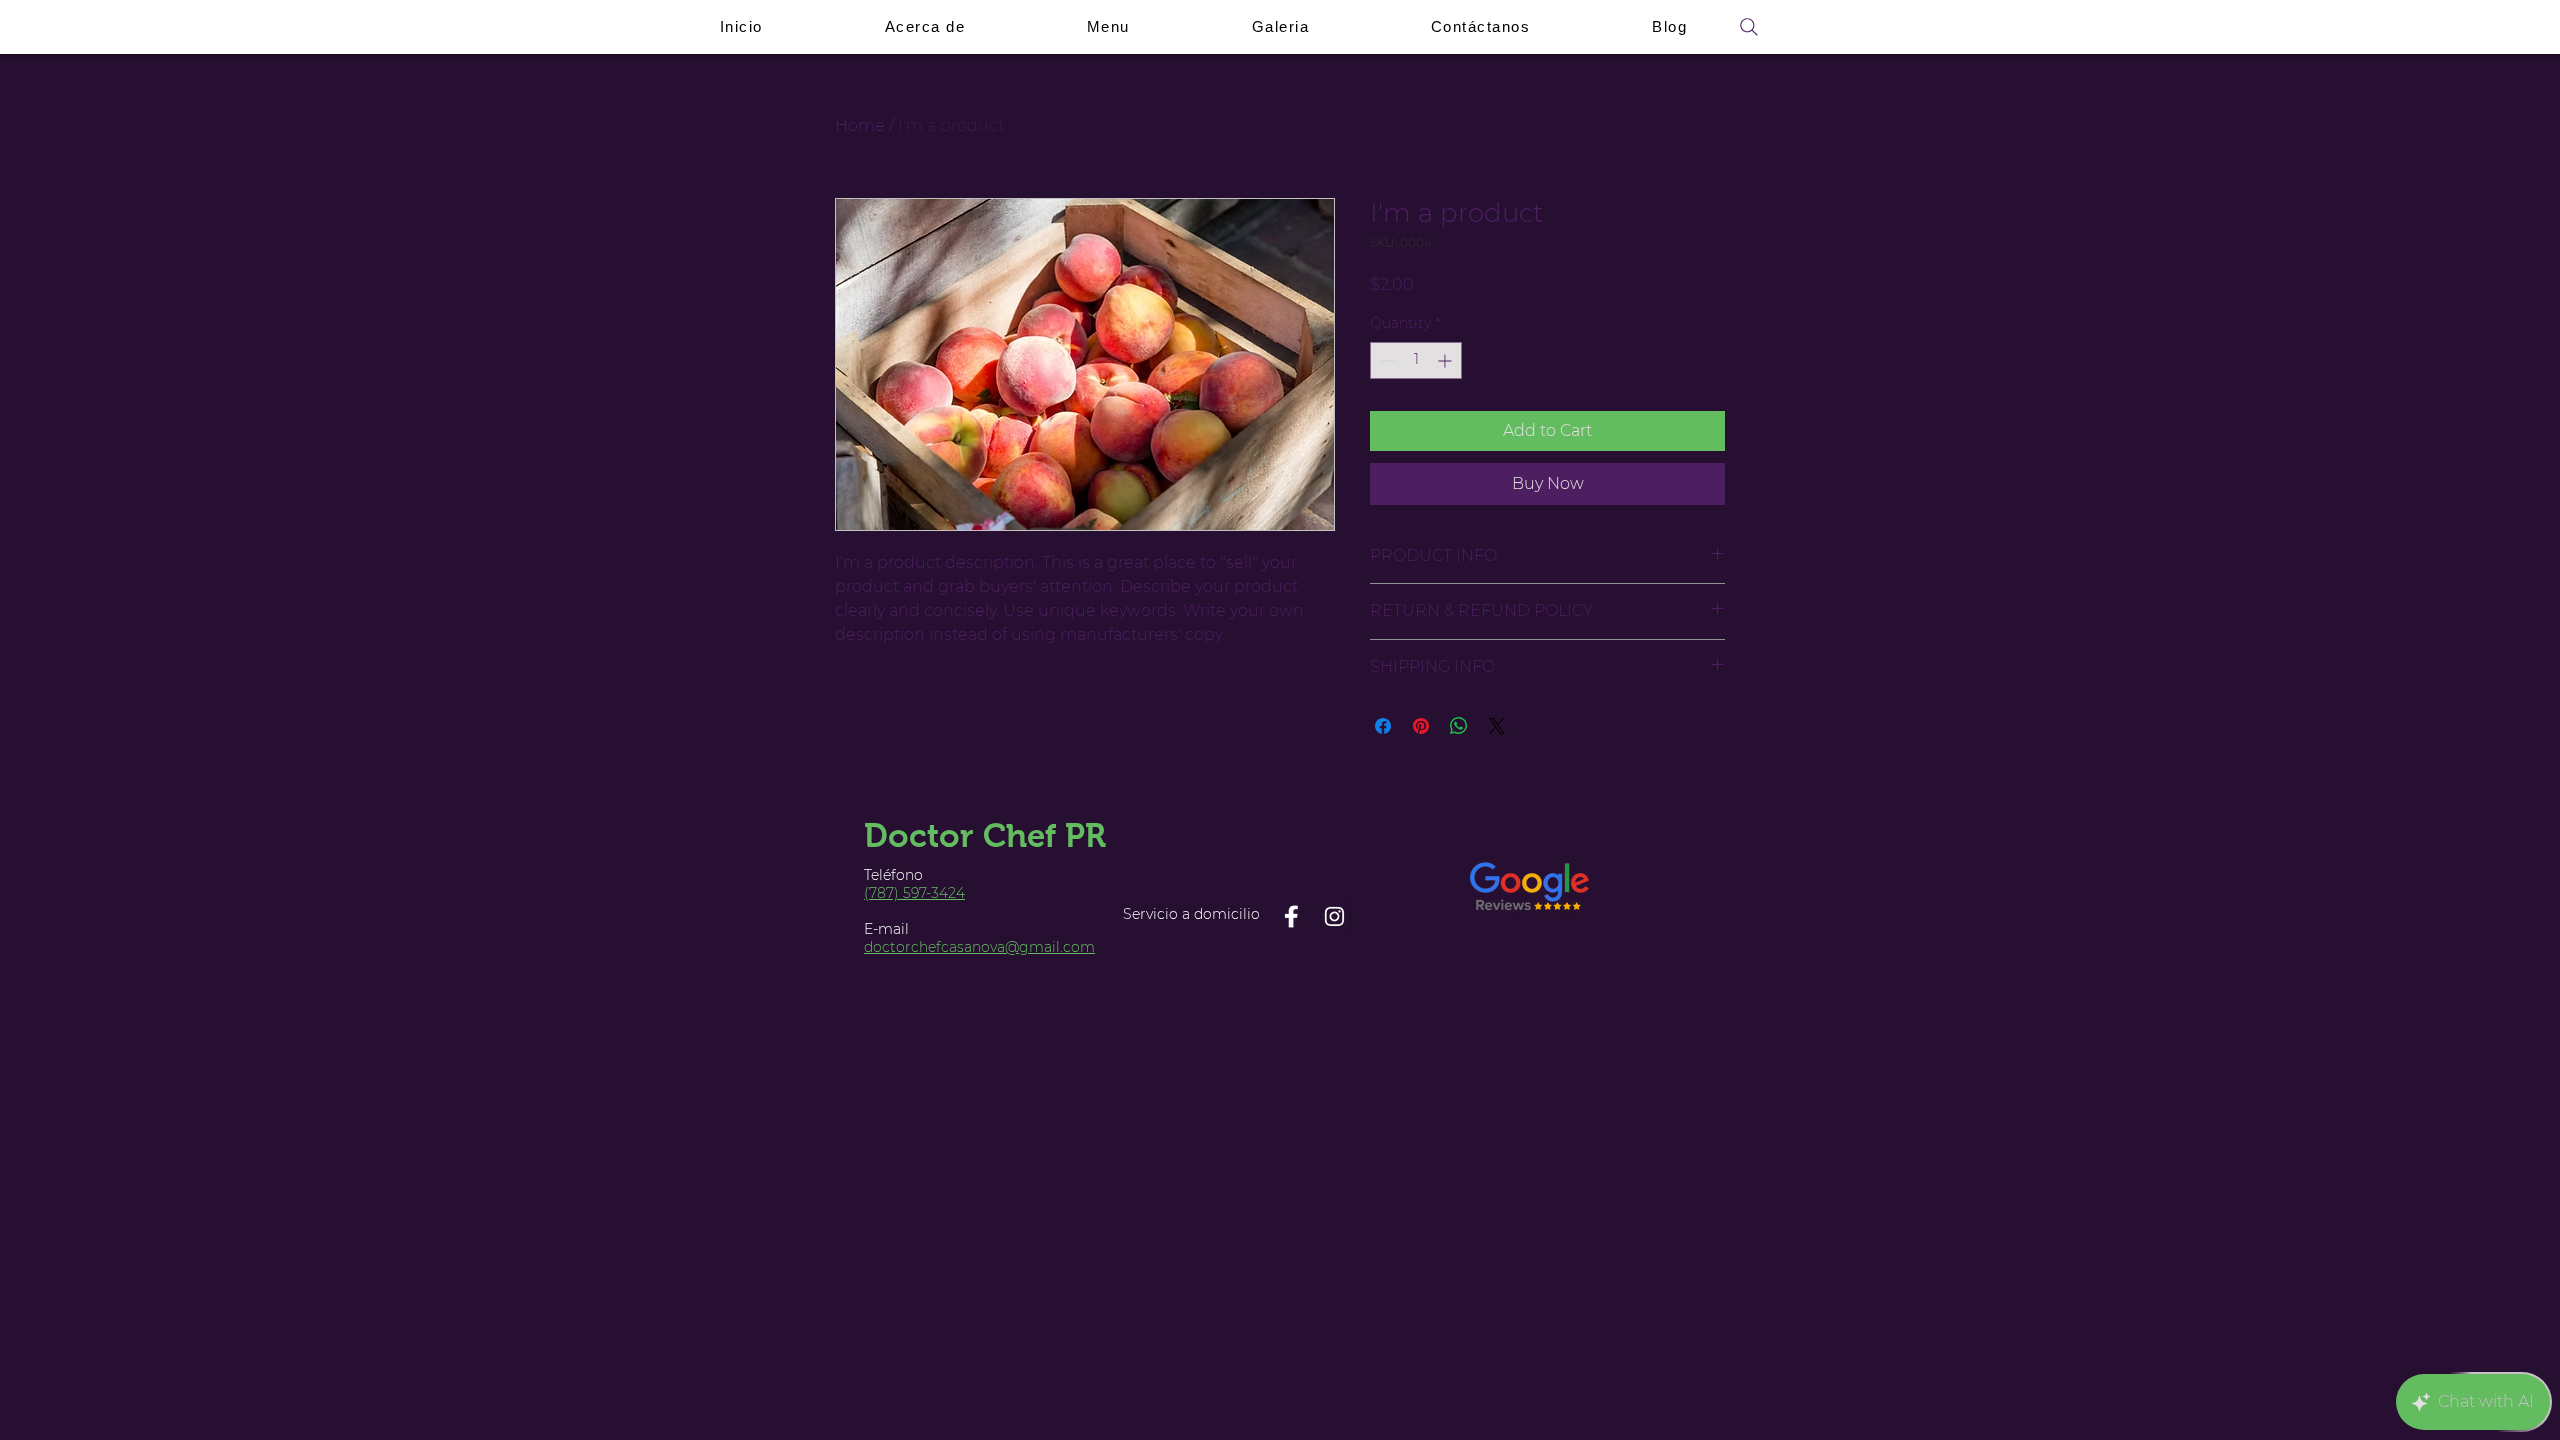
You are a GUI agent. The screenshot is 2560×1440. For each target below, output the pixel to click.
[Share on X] (1497, 726)
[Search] (1749, 27)
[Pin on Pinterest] (1421, 726)
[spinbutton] (1416, 360)
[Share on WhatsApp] (1459, 726)
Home (860, 125)
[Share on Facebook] (1383, 726)
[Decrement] (1385, 360)
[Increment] (1446, 360)
